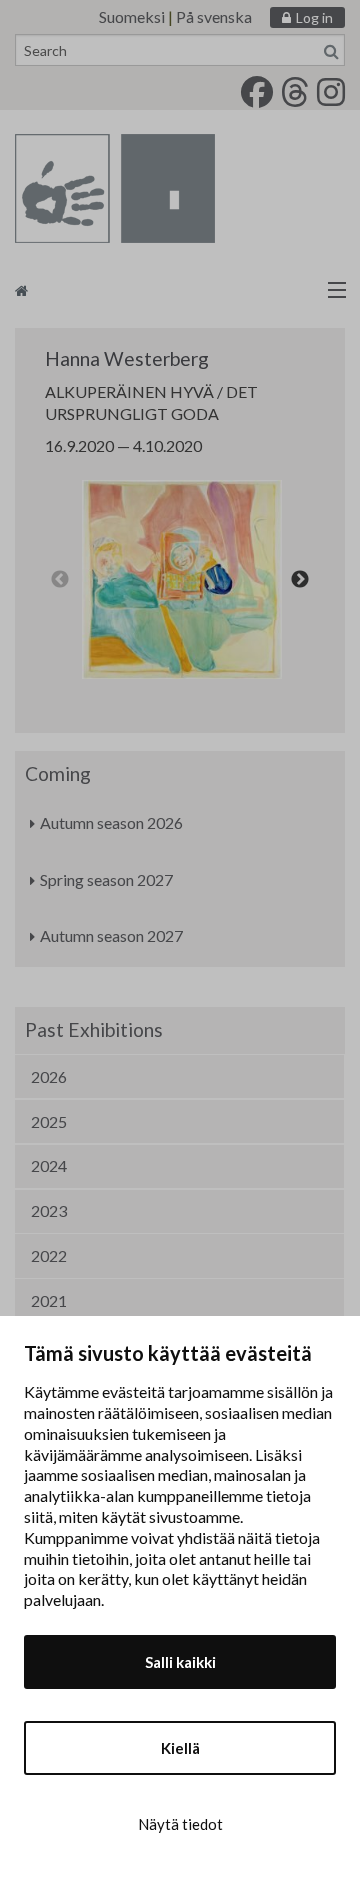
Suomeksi (132, 16)
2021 (49, 1300)
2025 (49, 1121)
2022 (49, 1255)
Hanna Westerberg (127, 358)
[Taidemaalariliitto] (180, 289)
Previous (60, 580)
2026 (49, 1076)
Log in (314, 17)
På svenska (214, 16)
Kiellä (180, 1748)
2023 (49, 1210)
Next (300, 580)
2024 (49, 1165)
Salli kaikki (180, 1662)
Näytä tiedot (180, 1824)
